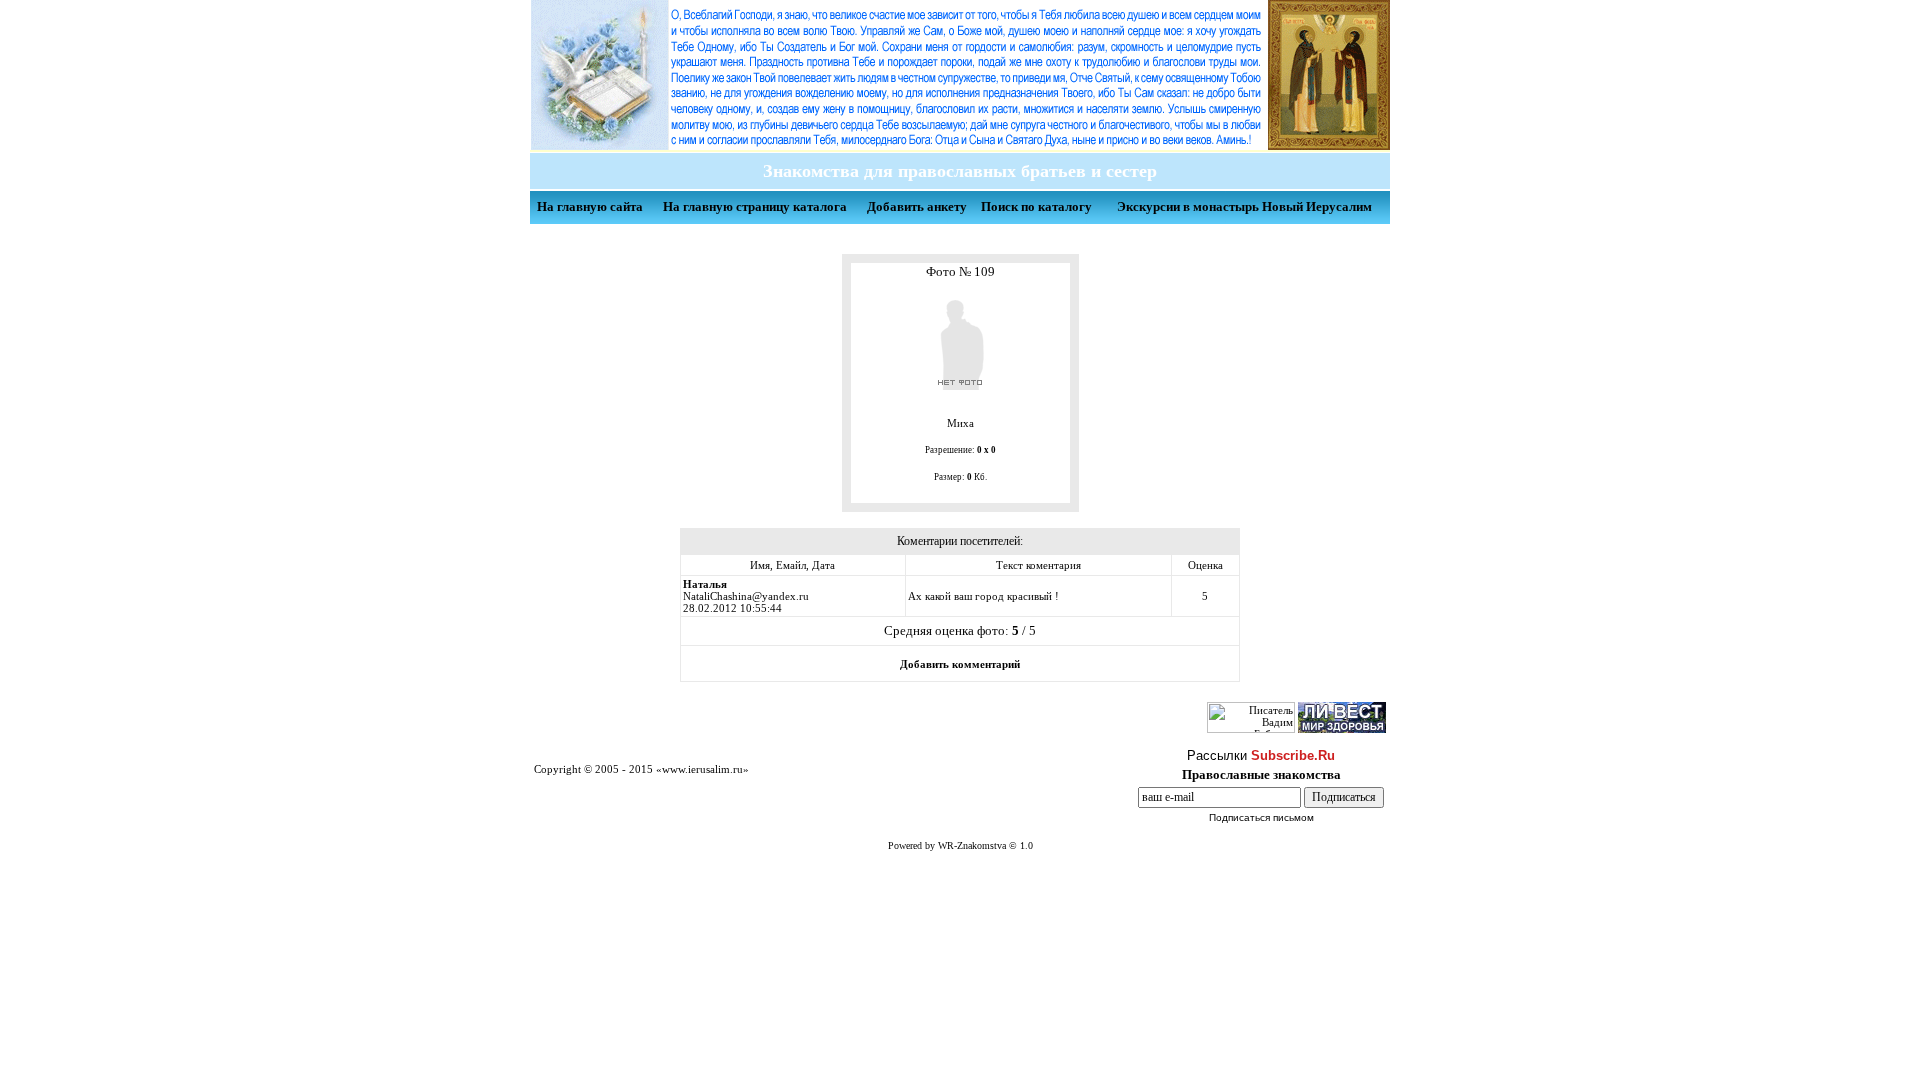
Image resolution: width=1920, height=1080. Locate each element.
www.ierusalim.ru (702, 769)
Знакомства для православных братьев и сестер (955, 171)
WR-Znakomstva (972, 845)
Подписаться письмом (1261, 817)
